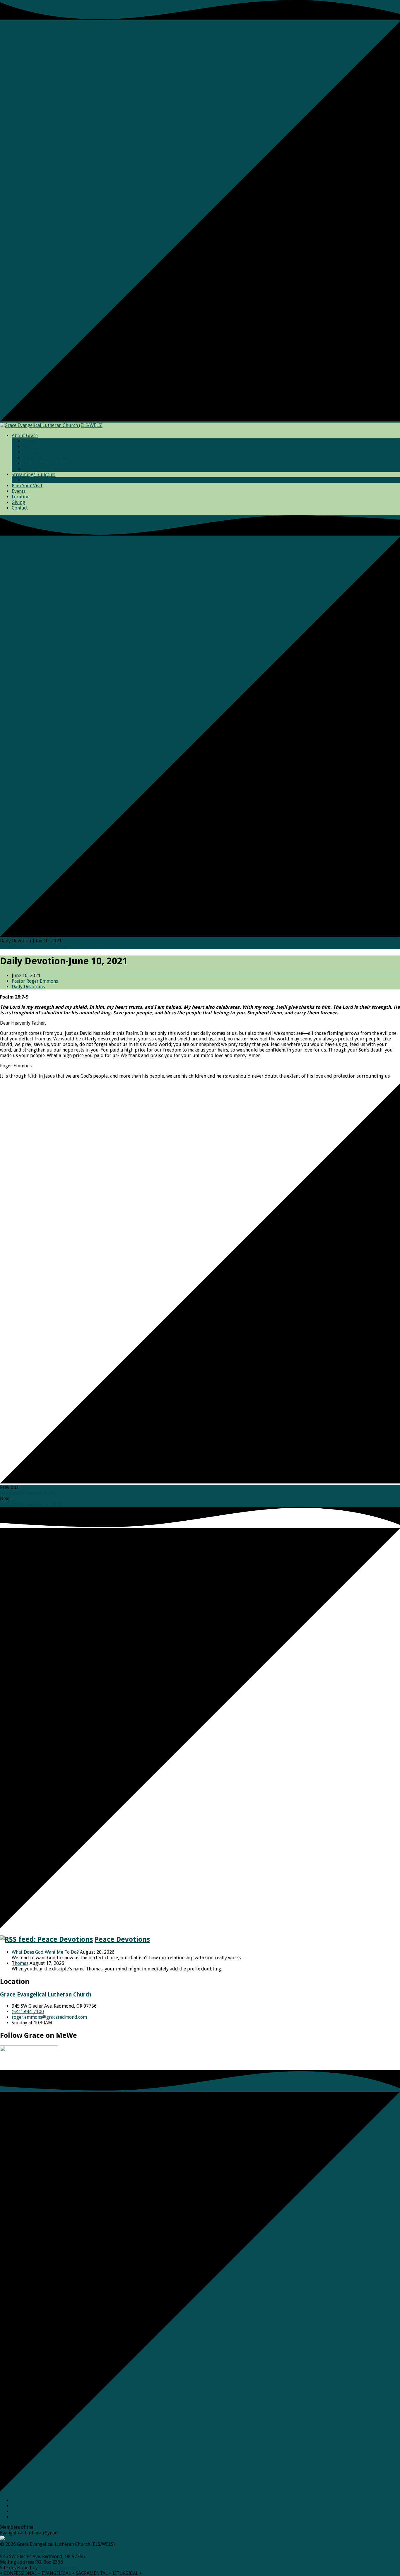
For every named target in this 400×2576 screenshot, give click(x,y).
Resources (34, 469)
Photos (31, 452)
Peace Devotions (122, 1939)
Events (19, 491)
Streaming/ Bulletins (34, 475)
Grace (29, 441)
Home (6, 946)
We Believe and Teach (46, 463)
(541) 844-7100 (28, 2012)
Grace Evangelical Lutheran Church (46, 1995)
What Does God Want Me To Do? (45, 1952)
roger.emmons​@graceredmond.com (49, 2017)
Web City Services (58, 2568)
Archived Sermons (42, 480)
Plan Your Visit (27, 486)
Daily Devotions (43, 946)
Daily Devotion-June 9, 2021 (29, 1493)
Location (21, 497)
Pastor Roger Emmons (35, 981)
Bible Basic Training (45, 458)
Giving (18, 502)
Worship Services (41, 447)
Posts (19, 946)
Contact (20, 508)
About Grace (25, 436)
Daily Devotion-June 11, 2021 (31, 1504)
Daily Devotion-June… (84, 946)
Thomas (20, 1963)
